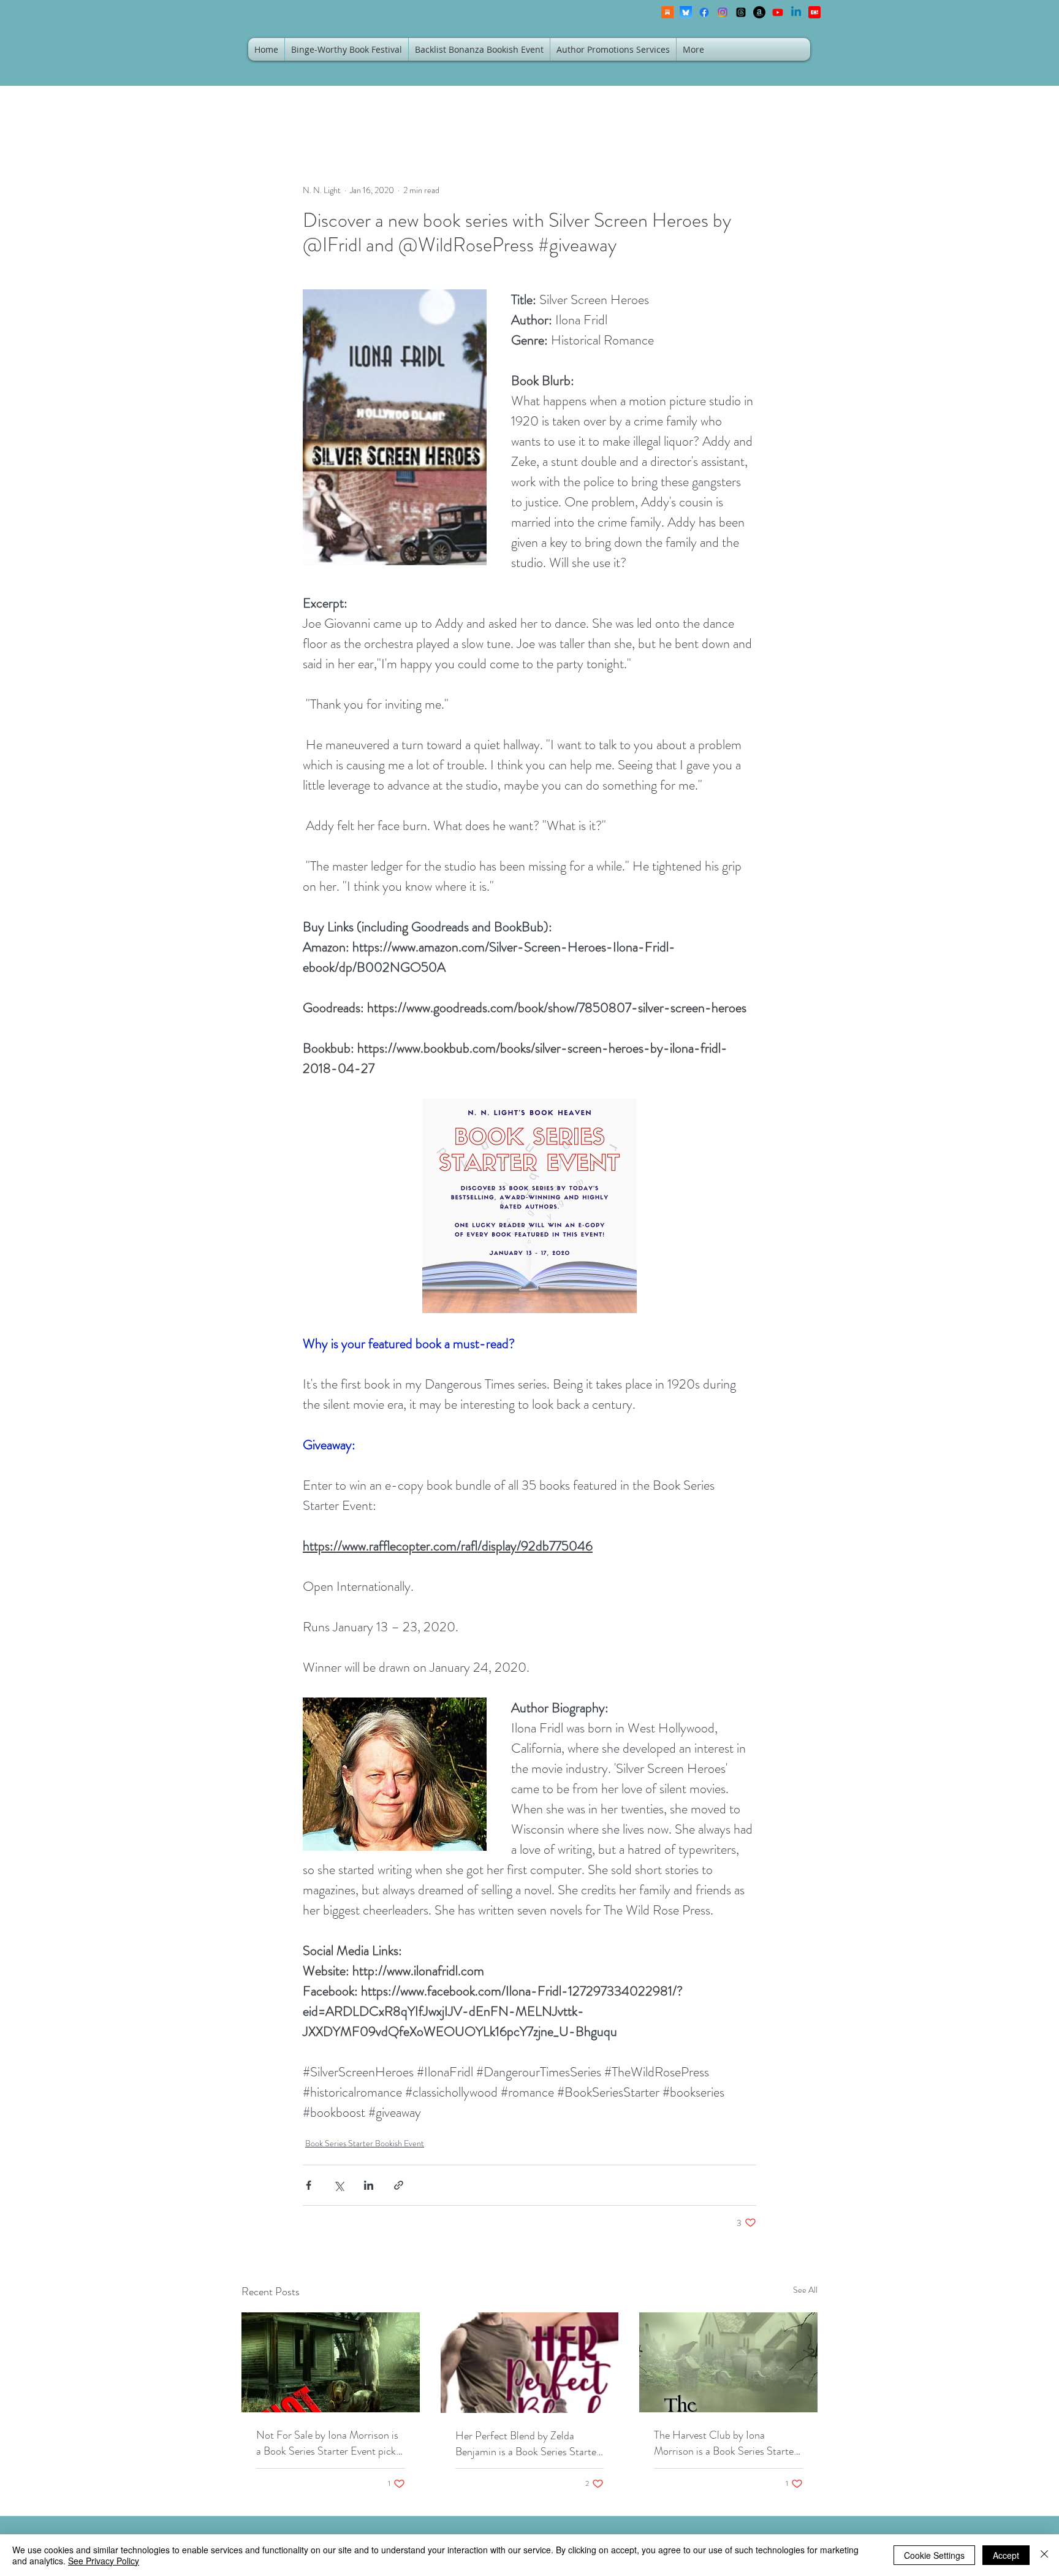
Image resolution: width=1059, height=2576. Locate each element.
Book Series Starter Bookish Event (365, 2143)
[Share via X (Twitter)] (339, 2185)
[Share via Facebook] (309, 2185)
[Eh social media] (814, 12)
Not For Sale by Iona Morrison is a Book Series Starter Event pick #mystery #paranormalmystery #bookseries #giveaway (327, 2443)
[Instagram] (723, 12)
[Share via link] (399, 2185)
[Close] (1044, 2555)
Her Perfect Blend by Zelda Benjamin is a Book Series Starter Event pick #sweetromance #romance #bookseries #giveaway (528, 2444)
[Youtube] (778, 12)
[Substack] (667, 12)
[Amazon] (759, 12)
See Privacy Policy (104, 2561)
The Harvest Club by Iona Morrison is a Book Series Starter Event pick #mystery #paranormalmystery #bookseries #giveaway (727, 2443)
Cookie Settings (934, 2555)
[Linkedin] (796, 12)
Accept (1006, 2555)
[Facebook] (704, 12)
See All (805, 2290)
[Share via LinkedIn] (369, 2185)
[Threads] (741, 12)
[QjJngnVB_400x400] (686, 12)
